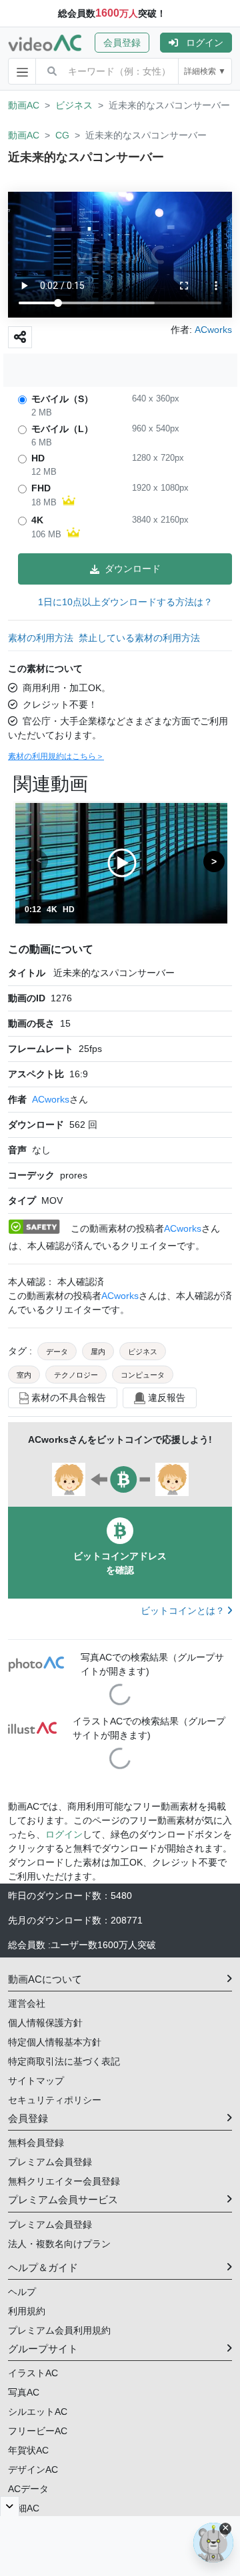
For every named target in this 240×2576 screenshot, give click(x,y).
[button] (127, 43)
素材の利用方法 (41, 638)
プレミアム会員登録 (50, 2162)
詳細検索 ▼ (205, 71)
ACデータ (28, 2489)
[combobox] (123, 71)
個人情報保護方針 (45, 2023)
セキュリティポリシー (55, 2100)
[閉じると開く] (10, 2506)
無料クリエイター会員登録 (64, 2181)
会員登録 (122, 43)
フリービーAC (38, 2431)
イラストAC (33, 2373)
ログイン (205, 43)
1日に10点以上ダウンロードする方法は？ (125, 602)
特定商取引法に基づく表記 (64, 2061)
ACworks (51, 1099)
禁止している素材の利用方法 (139, 638)
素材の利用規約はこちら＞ (56, 756)
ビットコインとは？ (184, 1611)
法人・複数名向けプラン (59, 2244)
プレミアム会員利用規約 (59, 2330)
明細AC (24, 2508)
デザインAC (33, 2469)
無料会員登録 (36, 2143)
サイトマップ (36, 2081)
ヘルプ (22, 2292)
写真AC (24, 2392)
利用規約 (27, 2311)
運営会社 (27, 2003)
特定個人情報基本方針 (55, 2042)
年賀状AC (28, 2450)
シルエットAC (38, 2412)
